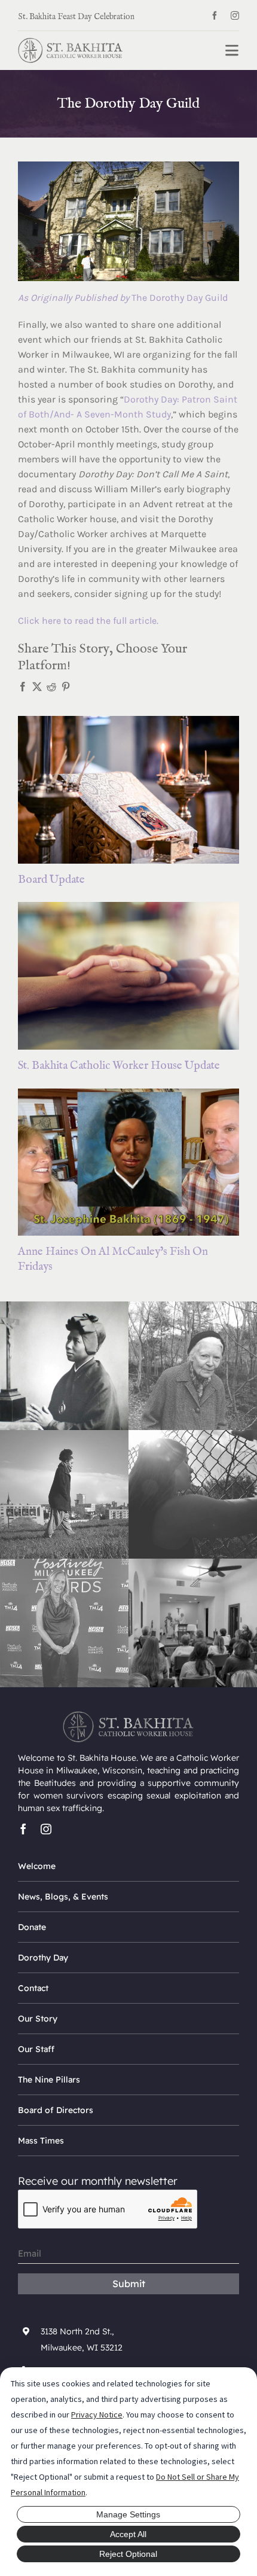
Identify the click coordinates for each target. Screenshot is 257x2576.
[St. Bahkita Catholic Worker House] (71, 43)
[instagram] (235, 16)
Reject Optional (128, 2554)
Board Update (51, 880)
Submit (129, 2284)
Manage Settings (128, 2514)
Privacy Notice (97, 2415)
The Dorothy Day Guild (123, 298)
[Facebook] (23, 687)
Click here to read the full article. (88, 621)
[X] (37, 687)
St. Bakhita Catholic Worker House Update (119, 1066)
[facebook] (215, 16)
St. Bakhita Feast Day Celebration (76, 17)
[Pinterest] (66, 687)
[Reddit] (51, 687)
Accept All (128, 2534)
